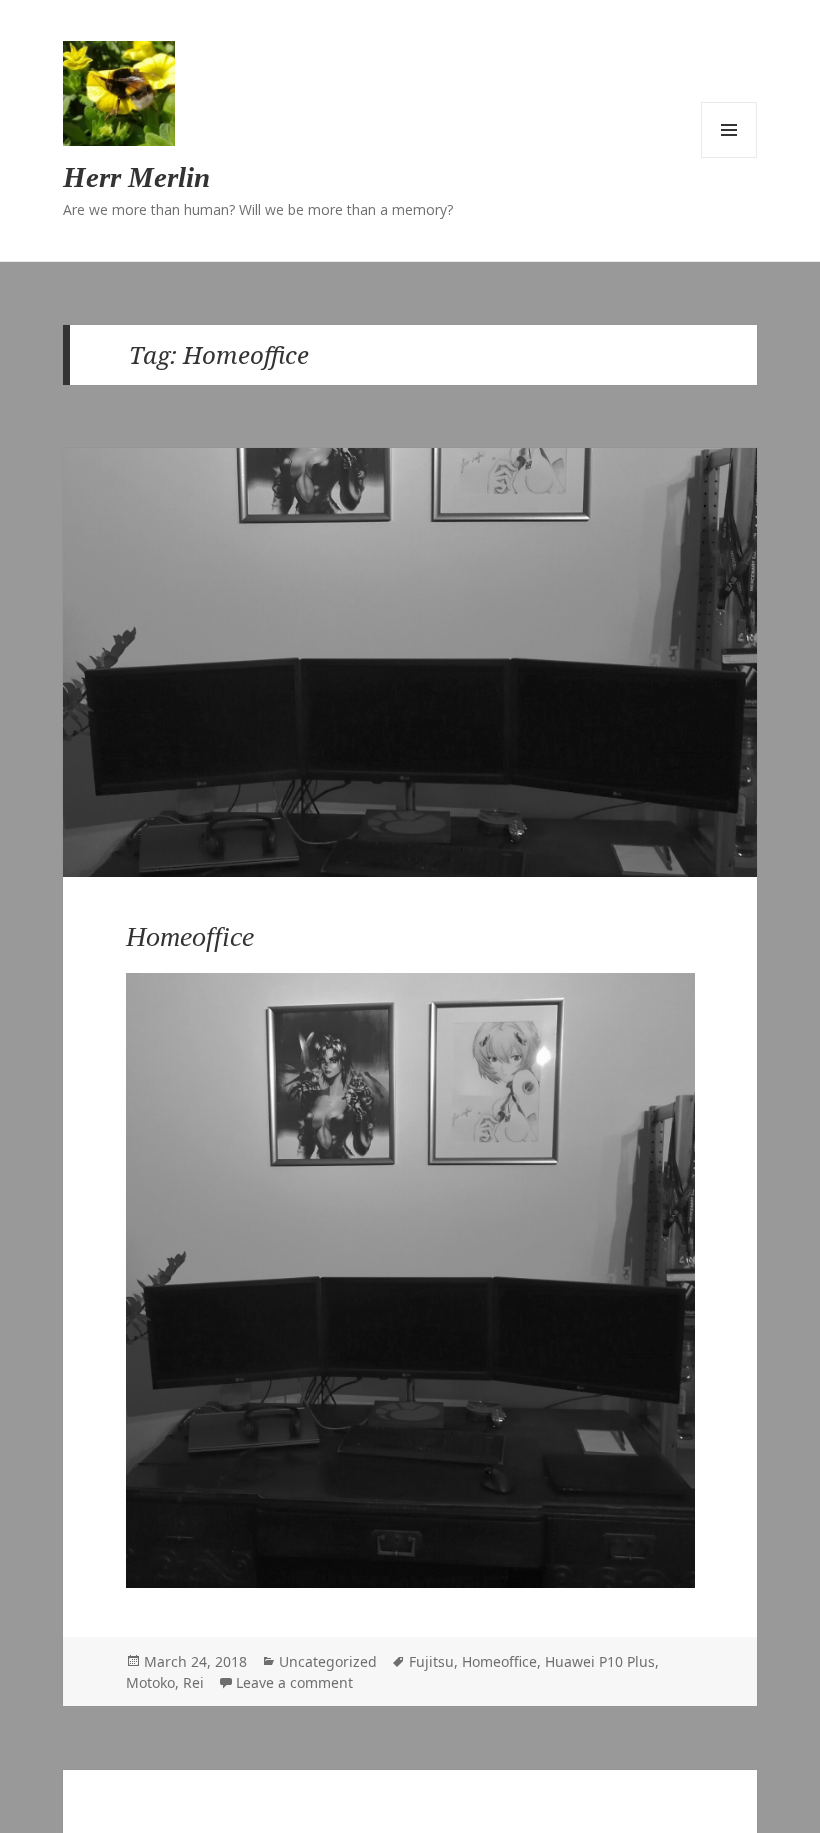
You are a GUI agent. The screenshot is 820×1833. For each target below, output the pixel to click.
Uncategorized (328, 1661)
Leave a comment (294, 1682)
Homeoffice (190, 936)
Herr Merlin (136, 177)
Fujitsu (431, 1661)
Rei (193, 1682)
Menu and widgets (729, 130)
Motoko (150, 1682)
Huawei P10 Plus (600, 1661)
